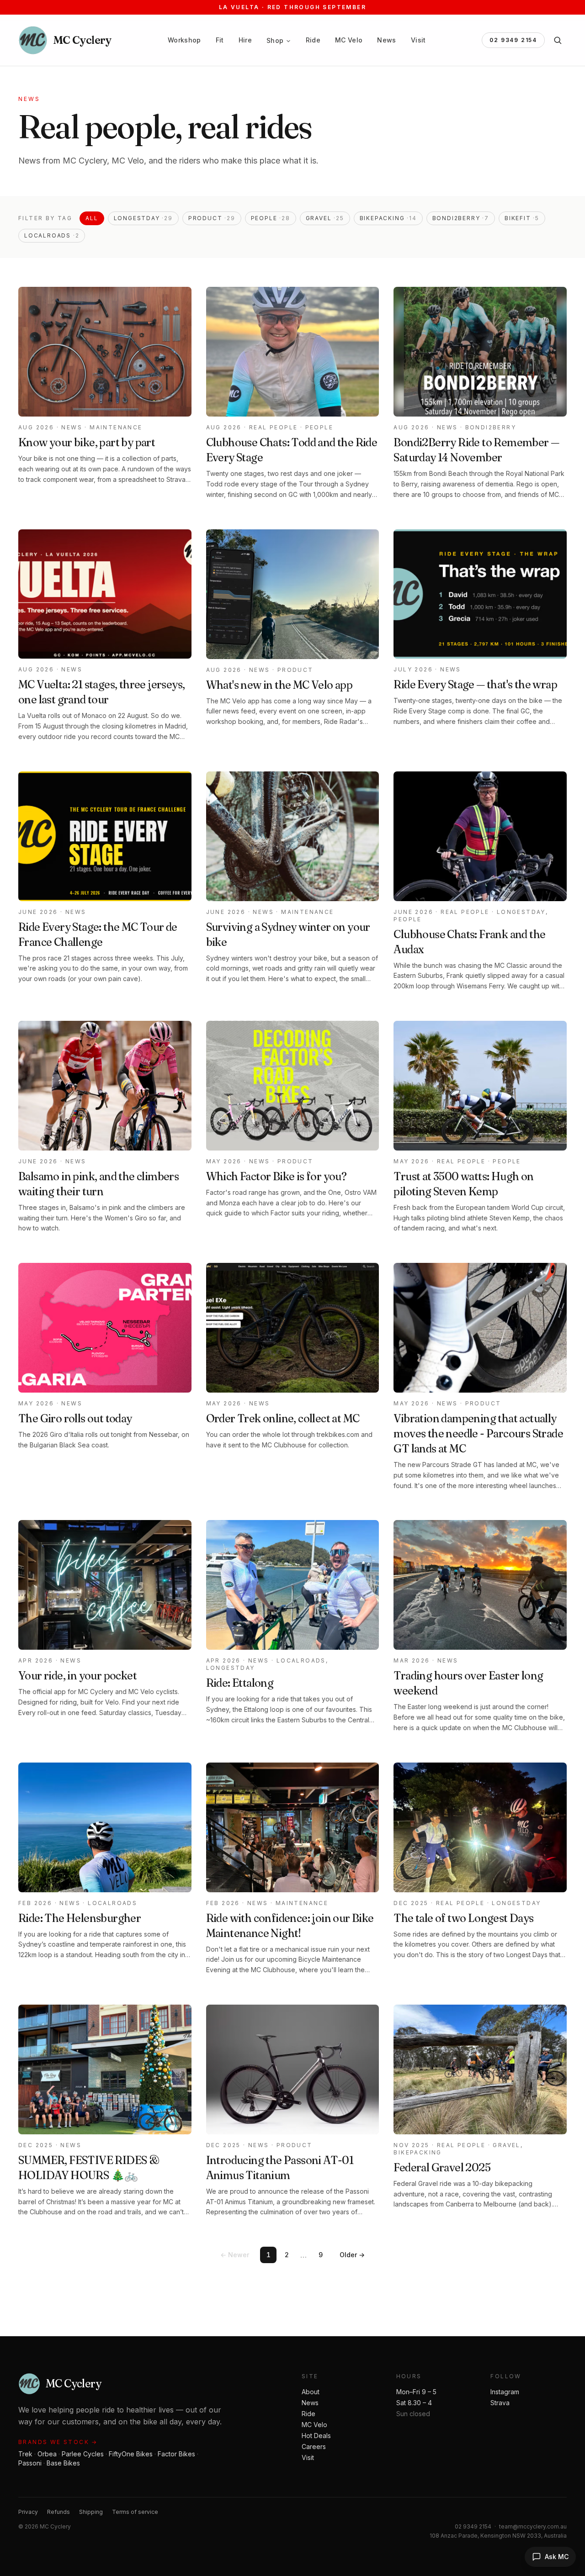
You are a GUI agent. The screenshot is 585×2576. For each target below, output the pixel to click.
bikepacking (388, 218)
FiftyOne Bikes (131, 2454)
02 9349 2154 (513, 40)
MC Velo (349, 40)
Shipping (91, 2512)
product (212, 218)
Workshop (184, 40)
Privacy (28, 2512)
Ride (313, 40)
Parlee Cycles (83, 2454)
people (271, 218)
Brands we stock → (58, 2442)
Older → (352, 2255)
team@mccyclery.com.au (533, 2526)
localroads (52, 235)
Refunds (58, 2512)
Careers (314, 2447)
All (92, 218)
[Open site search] (558, 40)
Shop (275, 40)
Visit (418, 40)
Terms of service (135, 2512)
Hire (245, 40)
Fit (220, 40)
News (386, 40)
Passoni (30, 2463)
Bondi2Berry (461, 218)
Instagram (505, 2392)
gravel (325, 218)
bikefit (522, 218)
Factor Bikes (176, 2454)
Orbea (47, 2454)
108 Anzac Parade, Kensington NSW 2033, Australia (498, 2536)
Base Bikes (63, 2463)
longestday (143, 218)
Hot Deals (316, 2436)
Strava (500, 2403)
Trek (25, 2454)
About (311, 2392)
